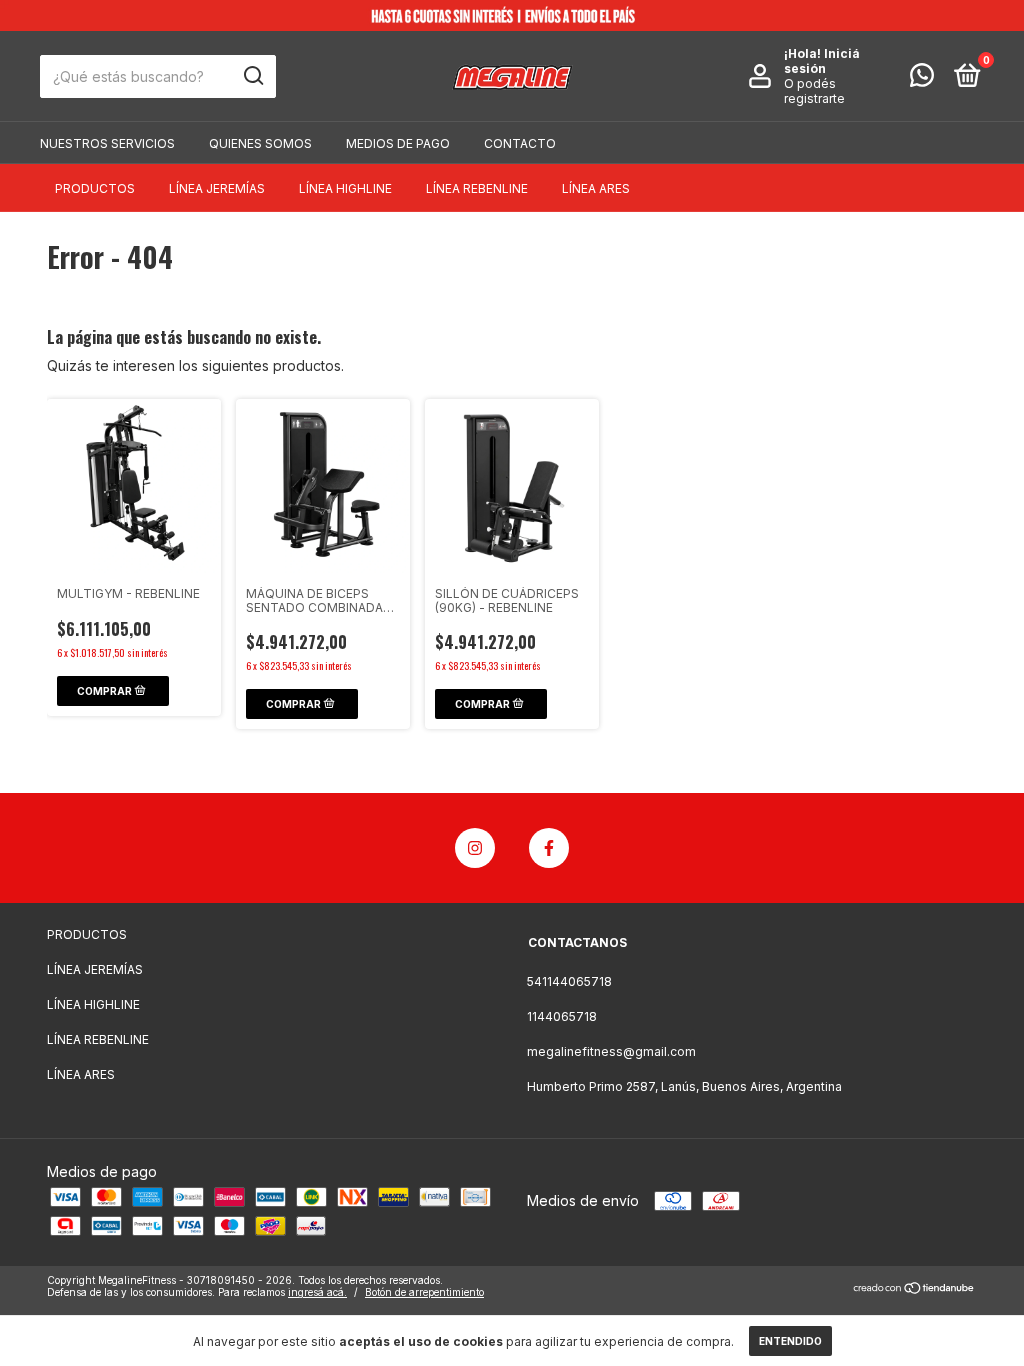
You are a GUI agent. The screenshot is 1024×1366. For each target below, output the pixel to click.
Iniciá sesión (822, 61)
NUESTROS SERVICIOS (107, 143)
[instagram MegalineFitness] (475, 848)
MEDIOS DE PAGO (398, 143)
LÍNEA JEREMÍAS (217, 188)
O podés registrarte (814, 91)
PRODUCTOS (95, 188)
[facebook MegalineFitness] (549, 848)
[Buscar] (252, 76)
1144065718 (562, 1016)
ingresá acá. (317, 1292)
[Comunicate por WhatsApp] (922, 79)
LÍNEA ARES (596, 188)
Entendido (790, 1341)
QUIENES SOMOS (260, 143)
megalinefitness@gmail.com (611, 1051)
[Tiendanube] (914, 1288)
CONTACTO (520, 143)
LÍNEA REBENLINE (477, 188)
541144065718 (569, 981)
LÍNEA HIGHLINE (345, 188)
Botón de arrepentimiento (424, 1292)
